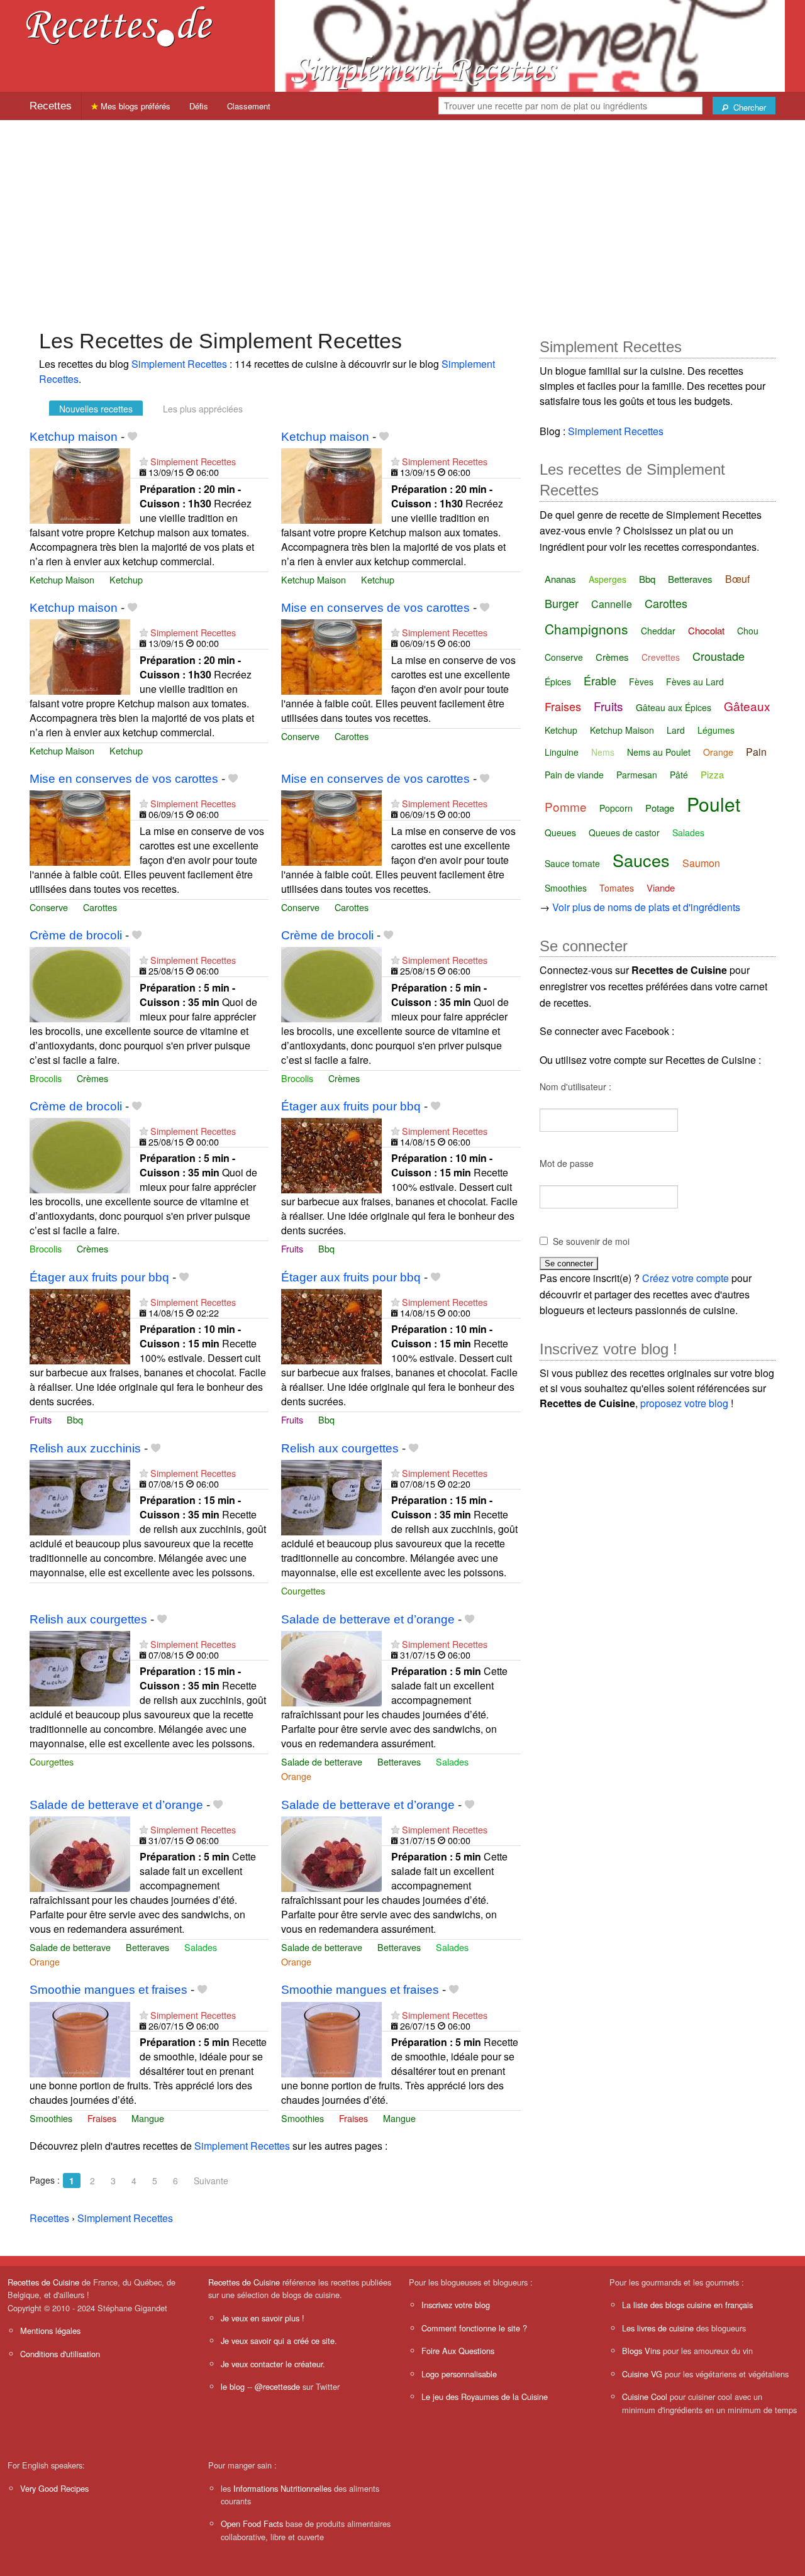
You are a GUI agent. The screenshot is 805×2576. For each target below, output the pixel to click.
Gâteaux (747, 706)
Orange (296, 1776)
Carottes (352, 736)
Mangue (148, 2118)
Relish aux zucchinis (85, 1448)
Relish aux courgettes (340, 1448)
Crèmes (92, 1078)
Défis (199, 106)
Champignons (586, 629)
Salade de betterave (322, 1761)
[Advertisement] (402, 218)
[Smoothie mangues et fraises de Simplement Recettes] (80, 2038)
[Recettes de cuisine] (119, 25)
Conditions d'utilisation (60, 2354)
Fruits (292, 1248)
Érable (600, 680)
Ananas (560, 579)
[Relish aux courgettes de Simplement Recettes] (331, 1496)
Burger (562, 603)
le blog (233, 2386)
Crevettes (661, 657)
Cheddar (658, 631)
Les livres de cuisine (658, 2328)
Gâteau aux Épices (674, 707)
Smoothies (51, 2118)
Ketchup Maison (62, 579)
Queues (560, 832)
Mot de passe (567, 1163)
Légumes (716, 730)
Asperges (608, 579)
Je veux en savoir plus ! (263, 2318)
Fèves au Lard (695, 682)
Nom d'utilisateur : (575, 1086)
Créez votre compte (686, 1278)
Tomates (617, 888)
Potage (660, 808)
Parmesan (637, 775)
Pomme (566, 806)
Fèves (641, 682)
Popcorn (616, 808)
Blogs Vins (641, 2351)
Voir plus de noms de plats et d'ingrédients (646, 907)
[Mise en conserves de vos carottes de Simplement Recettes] (331, 655)
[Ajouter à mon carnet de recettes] (132, 437)
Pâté (679, 775)
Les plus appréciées (203, 409)
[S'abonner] (144, 461)
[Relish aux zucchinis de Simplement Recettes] (80, 1496)
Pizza (712, 774)
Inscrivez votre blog (456, 2305)
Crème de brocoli (76, 935)
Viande (661, 887)
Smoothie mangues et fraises (108, 1990)
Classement (249, 106)
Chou (748, 631)
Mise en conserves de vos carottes (375, 608)
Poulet (713, 804)
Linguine (562, 752)
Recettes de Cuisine (43, 2282)
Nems (603, 752)
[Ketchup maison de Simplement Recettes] (80, 484)
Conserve (300, 736)
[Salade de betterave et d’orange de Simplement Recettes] (331, 1667)
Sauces (641, 860)
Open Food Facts (252, 2523)
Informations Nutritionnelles (282, 2488)
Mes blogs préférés (134, 106)
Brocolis (46, 1078)
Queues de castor (624, 832)
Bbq (326, 1248)
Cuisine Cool (645, 2396)
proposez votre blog (684, 1403)
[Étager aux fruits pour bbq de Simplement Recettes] (331, 1154)
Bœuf (737, 579)
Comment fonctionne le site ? (474, 2328)
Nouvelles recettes (96, 409)
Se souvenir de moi (591, 1241)
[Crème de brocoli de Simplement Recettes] (80, 983)
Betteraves (399, 1761)
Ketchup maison (74, 437)
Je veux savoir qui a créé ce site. (279, 2341)
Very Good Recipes (54, 2488)
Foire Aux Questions (458, 2351)
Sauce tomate (572, 863)
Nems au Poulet (659, 752)
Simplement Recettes (179, 364)
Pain (756, 752)
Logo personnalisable (459, 2374)
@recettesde (277, 2386)
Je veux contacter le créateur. (273, 2364)
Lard (676, 730)
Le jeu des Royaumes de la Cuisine (485, 2396)
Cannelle (612, 604)
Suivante (211, 2181)
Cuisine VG (642, 2374)
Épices (558, 682)
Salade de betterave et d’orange (368, 1619)
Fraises (102, 2118)
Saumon (701, 863)
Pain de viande (574, 775)
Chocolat (706, 630)
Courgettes (303, 1590)
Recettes (51, 106)
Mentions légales (50, 2330)
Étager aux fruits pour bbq (351, 1106)
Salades (452, 1761)
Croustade (719, 656)
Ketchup (126, 579)
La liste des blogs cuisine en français (687, 2305)
